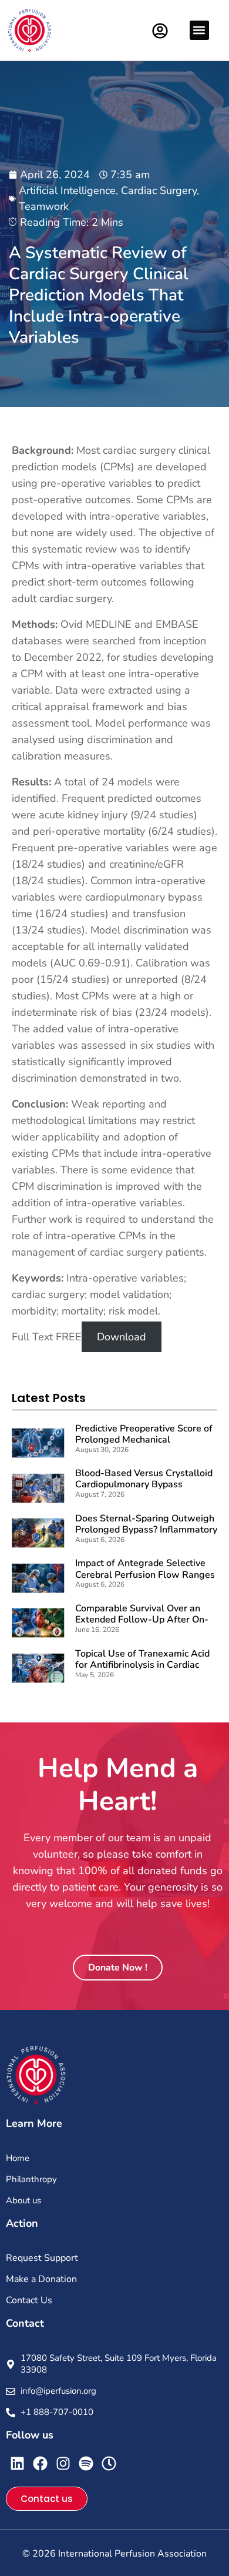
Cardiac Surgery (159, 190)
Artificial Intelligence (67, 190)
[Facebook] (40, 2463)
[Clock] (109, 2463)
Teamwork (44, 206)
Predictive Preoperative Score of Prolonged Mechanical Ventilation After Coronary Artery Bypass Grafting (144, 1446)
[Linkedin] (17, 2463)
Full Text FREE (47, 1337)
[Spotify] (86, 2463)
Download (122, 1337)
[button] (199, 30)
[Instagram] (63, 2463)
